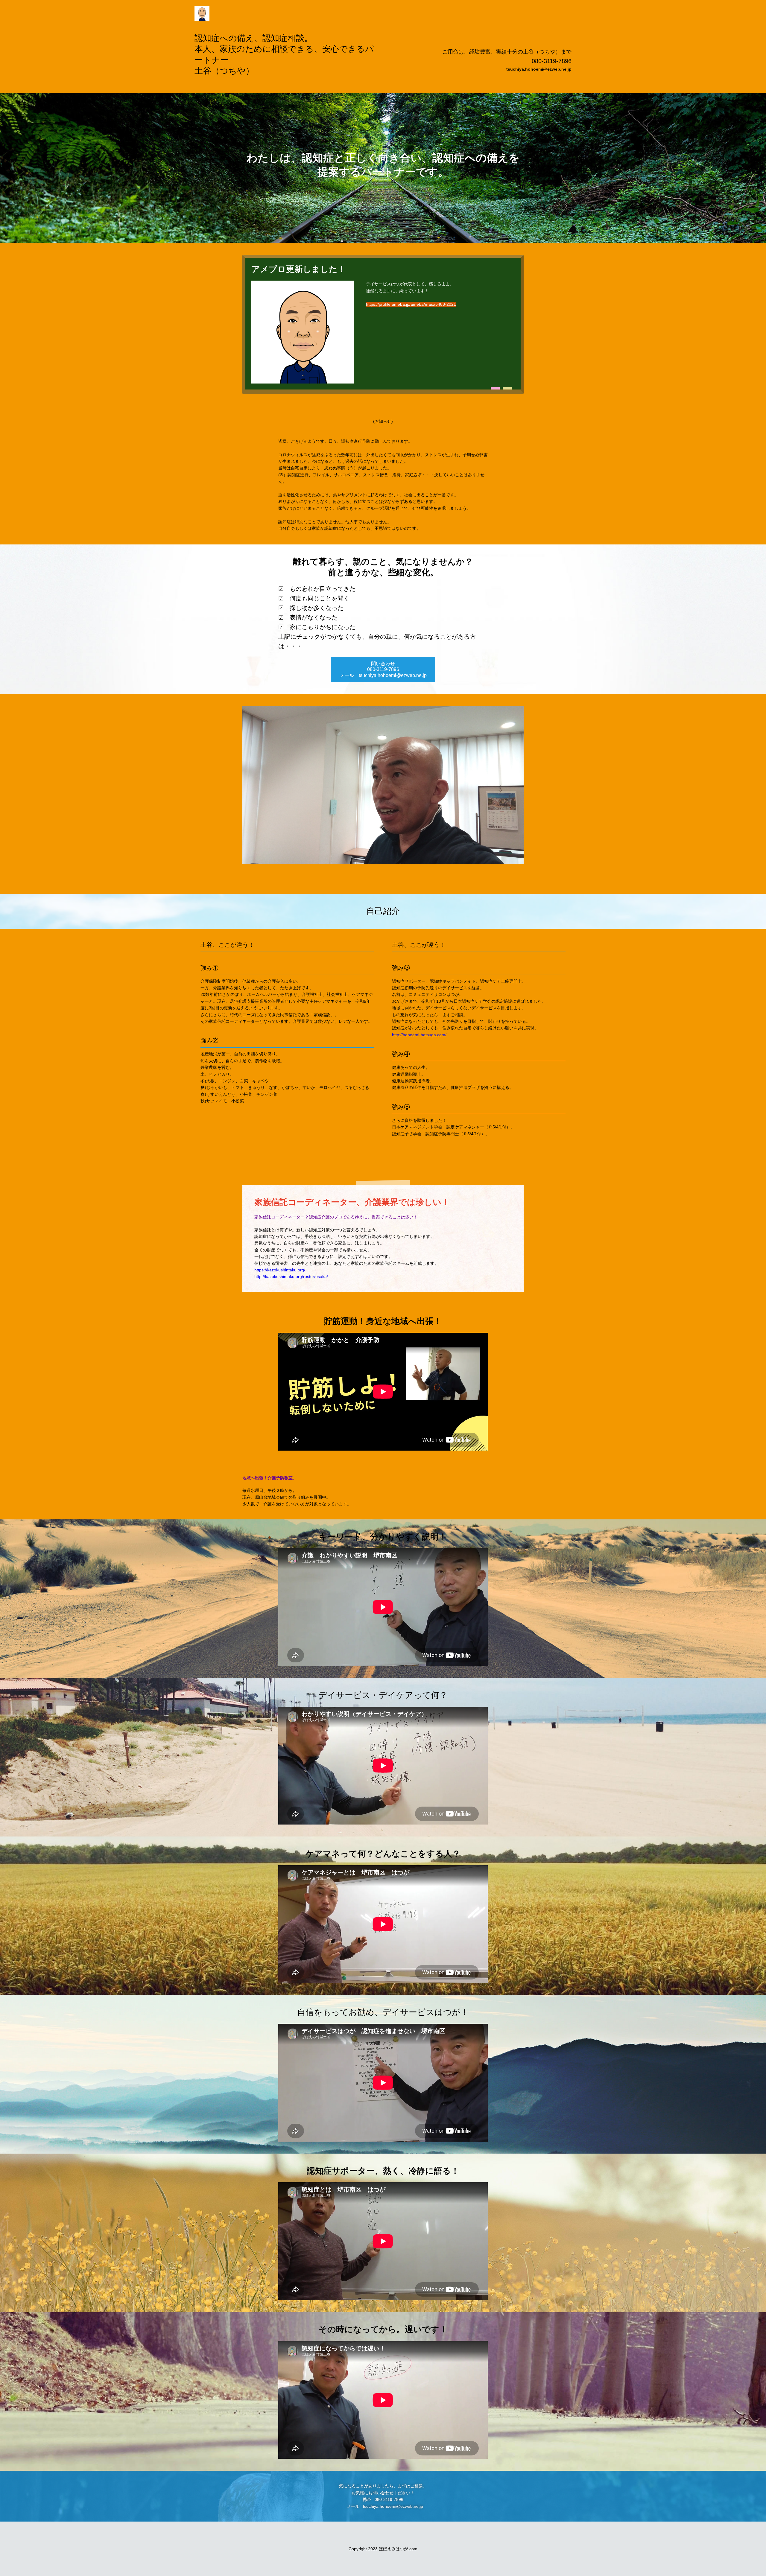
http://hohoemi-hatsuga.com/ (419, 1035)
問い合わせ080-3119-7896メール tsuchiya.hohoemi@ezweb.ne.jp (383, 669)
